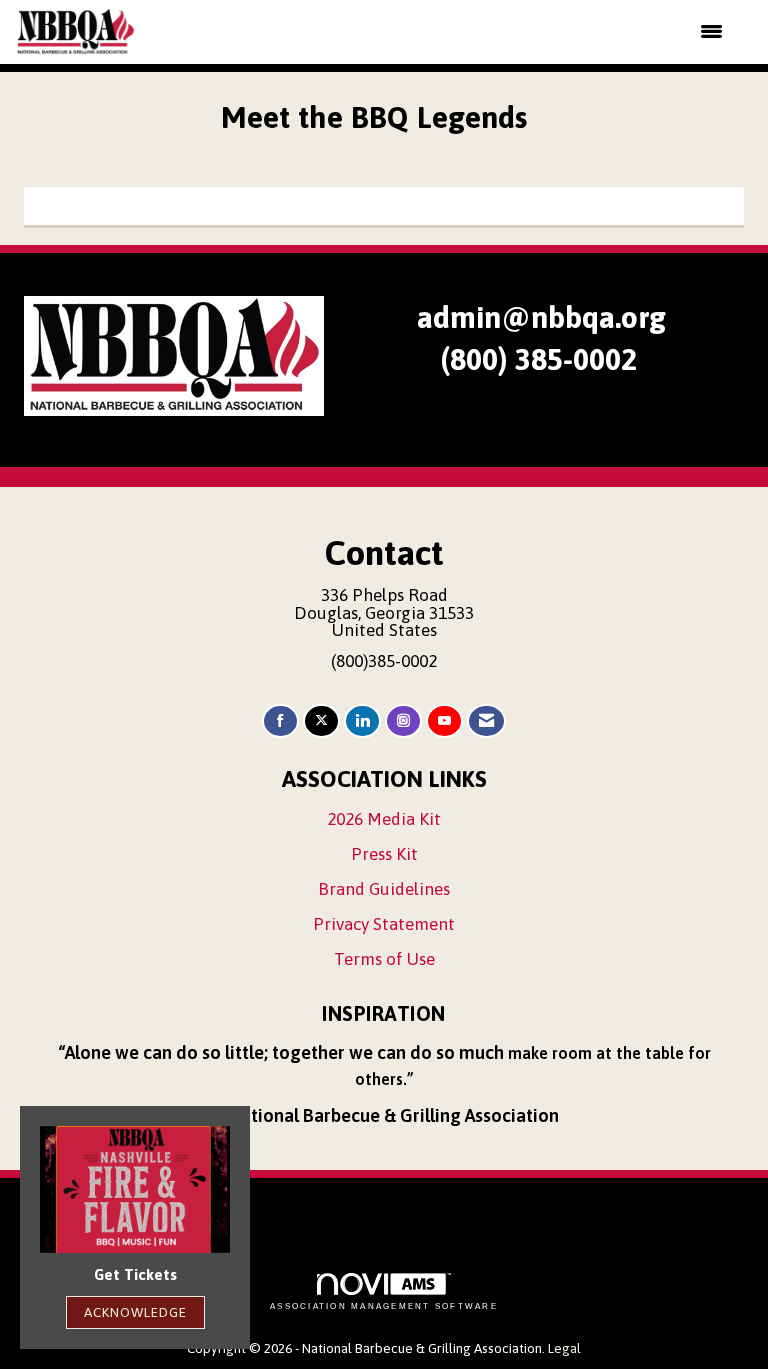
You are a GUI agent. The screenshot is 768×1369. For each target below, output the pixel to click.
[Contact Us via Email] (486, 721)
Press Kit (384, 854)
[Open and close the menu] (442, 32)
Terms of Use (384, 959)
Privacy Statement (384, 924)
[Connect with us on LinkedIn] (362, 721)
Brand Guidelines (384, 889)
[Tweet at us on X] (321, 721)
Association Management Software (384, 1306)
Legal (564, 1348)
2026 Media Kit (384, 819)
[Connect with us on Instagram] (403, 721)
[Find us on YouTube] (444, 721)
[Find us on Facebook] (280, 721)
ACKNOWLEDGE (135, 1312)
